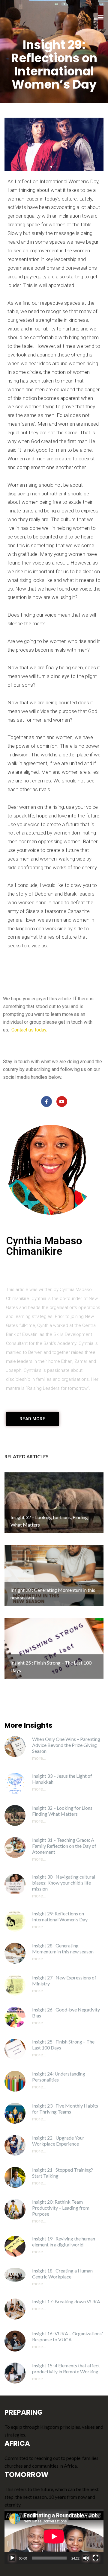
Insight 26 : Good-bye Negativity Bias (66, 2013)
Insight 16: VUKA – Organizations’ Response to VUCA (67, 2336)
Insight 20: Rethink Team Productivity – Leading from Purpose (61, 2208)
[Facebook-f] (46, 1102)
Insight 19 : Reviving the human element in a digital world (64, 2242)
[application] (54, 2536)
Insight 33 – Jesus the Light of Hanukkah (62, 1779)
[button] (51, 167)
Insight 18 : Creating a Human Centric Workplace (62, 2274)
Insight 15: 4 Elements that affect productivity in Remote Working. (66, 2368)
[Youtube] (62, 1102)
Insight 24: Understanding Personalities (59, 2077)
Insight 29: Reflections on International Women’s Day (60, 1916)
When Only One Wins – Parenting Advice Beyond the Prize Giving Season (66, 1745)
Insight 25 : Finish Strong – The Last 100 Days (63, 2045)
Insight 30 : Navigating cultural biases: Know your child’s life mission (64, 1883)
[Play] (12, 2558)
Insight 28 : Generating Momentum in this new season (63, 1948)
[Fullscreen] (96, 2558)
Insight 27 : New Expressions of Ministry (64, 1980)
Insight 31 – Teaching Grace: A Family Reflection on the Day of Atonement (64, 1846)
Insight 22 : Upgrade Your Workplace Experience (58, 2141)
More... (39, 1758)
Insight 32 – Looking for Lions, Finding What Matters (63, 1811)
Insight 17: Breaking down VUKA (66, 2301)
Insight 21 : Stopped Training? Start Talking (63, 2173)
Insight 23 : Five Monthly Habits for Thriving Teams (65, 2109)
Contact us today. (29, 1030)
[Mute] (86, 2558)
